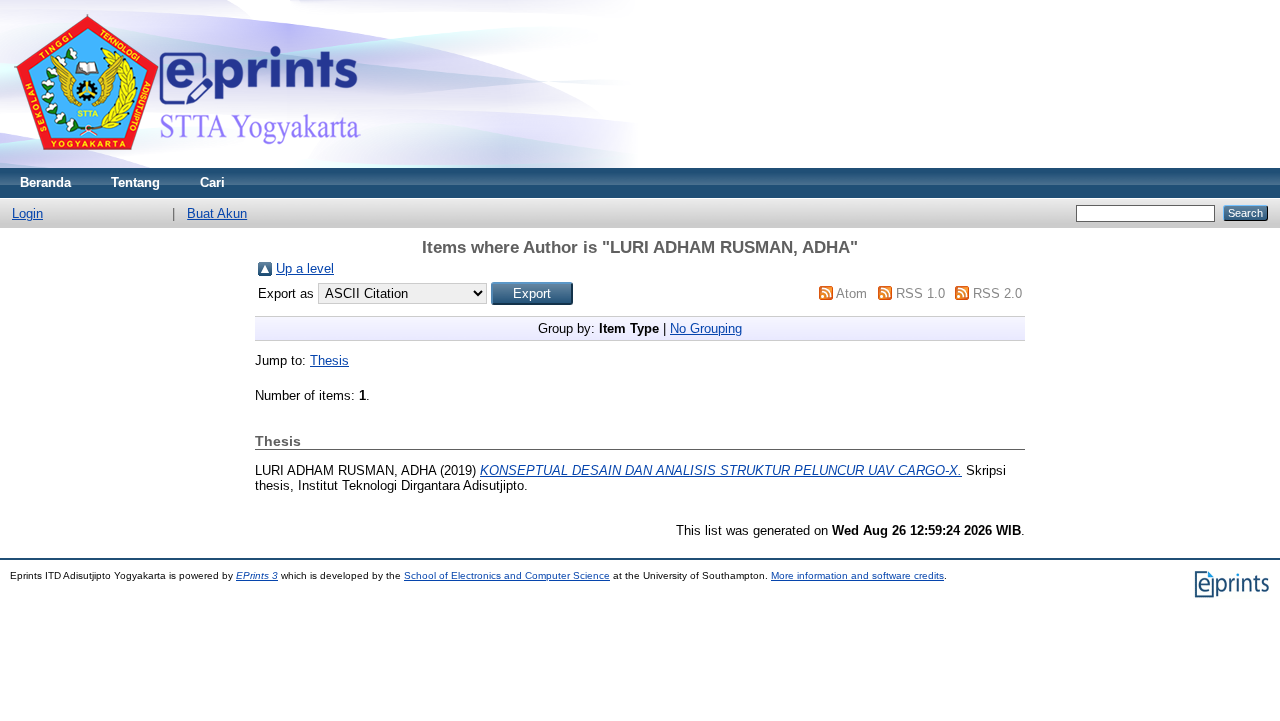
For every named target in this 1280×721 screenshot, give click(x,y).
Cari (212, 182)
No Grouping (706, 328)
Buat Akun (217, 213)
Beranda (45, 182)
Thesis (329, 360)
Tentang (135, 182)
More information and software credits (857, 575)
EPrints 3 (257, 575)
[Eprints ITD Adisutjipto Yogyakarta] (187, 163)
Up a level (305, 268)
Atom (851, 293)
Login (27, 213)
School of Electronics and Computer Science (507, 575)
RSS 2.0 (997, 293)
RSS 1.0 (920, 293)
